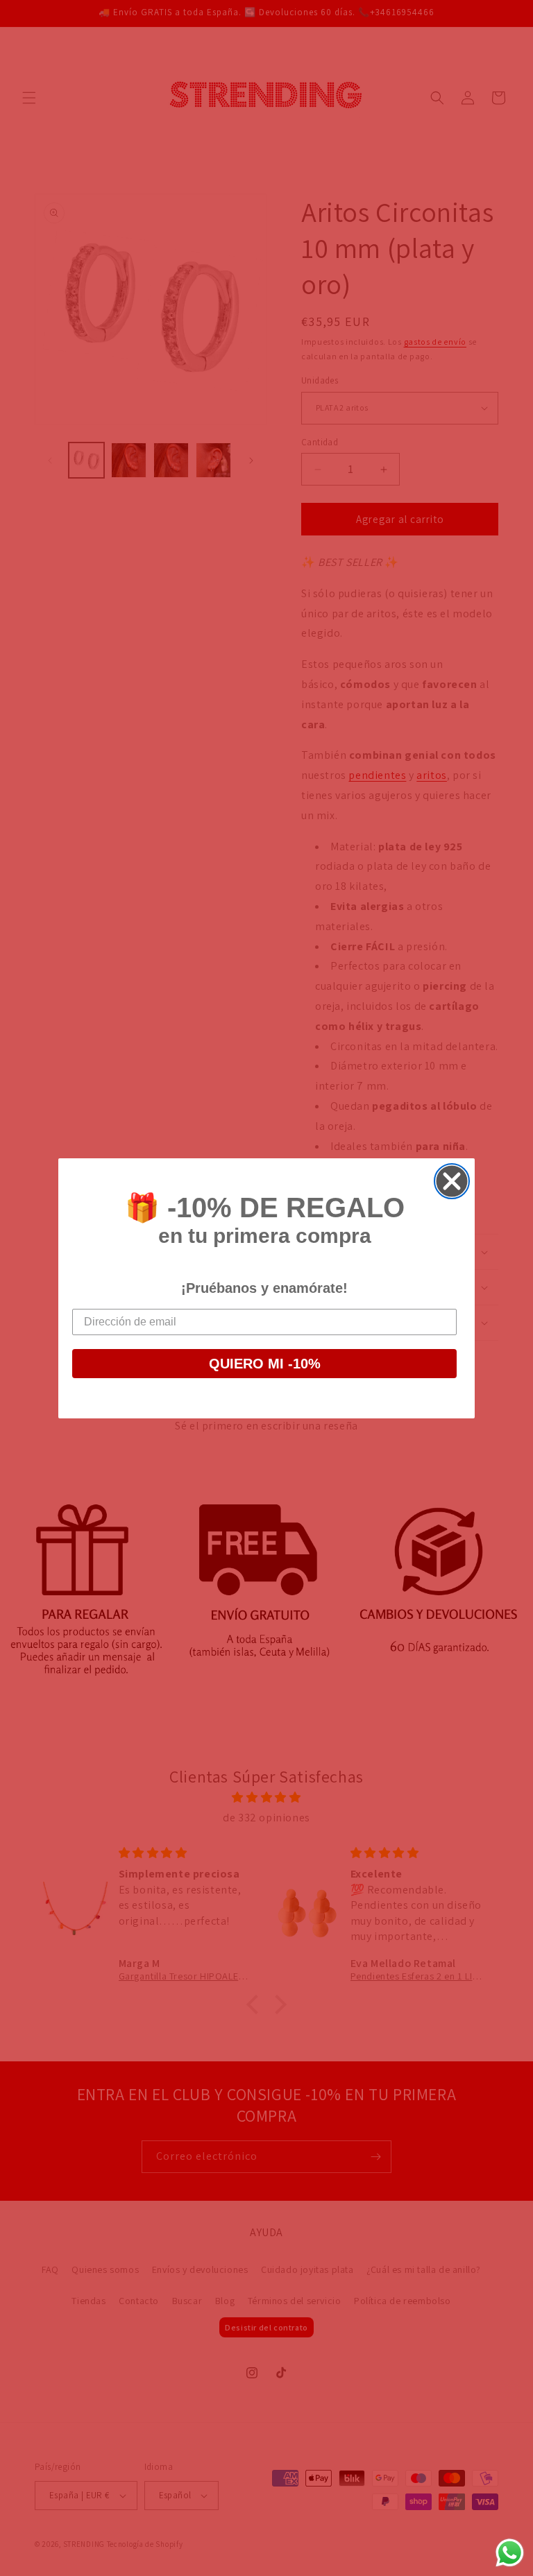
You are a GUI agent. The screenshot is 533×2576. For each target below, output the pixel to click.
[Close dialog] (452, 1181)
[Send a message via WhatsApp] (510, 2553)
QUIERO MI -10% (265, 1364)
